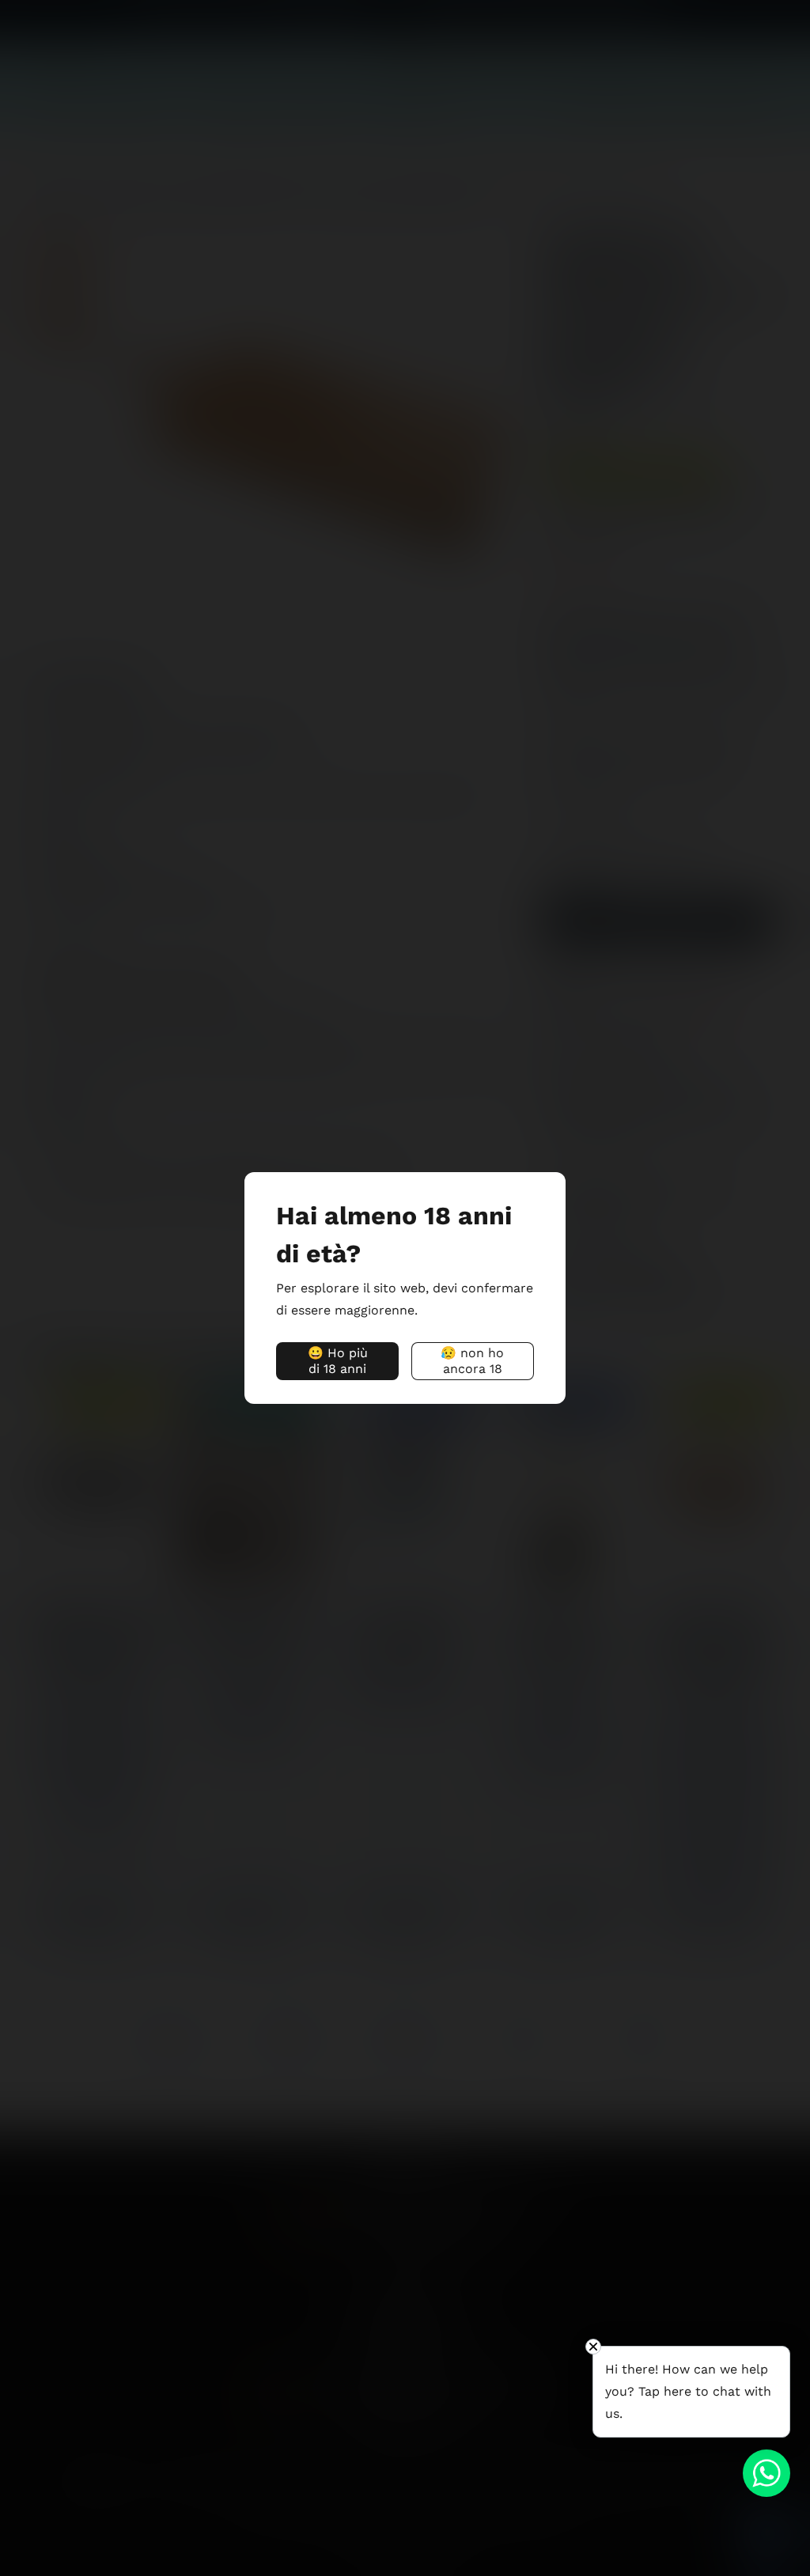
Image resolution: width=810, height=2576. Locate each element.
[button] (337, 1361)
